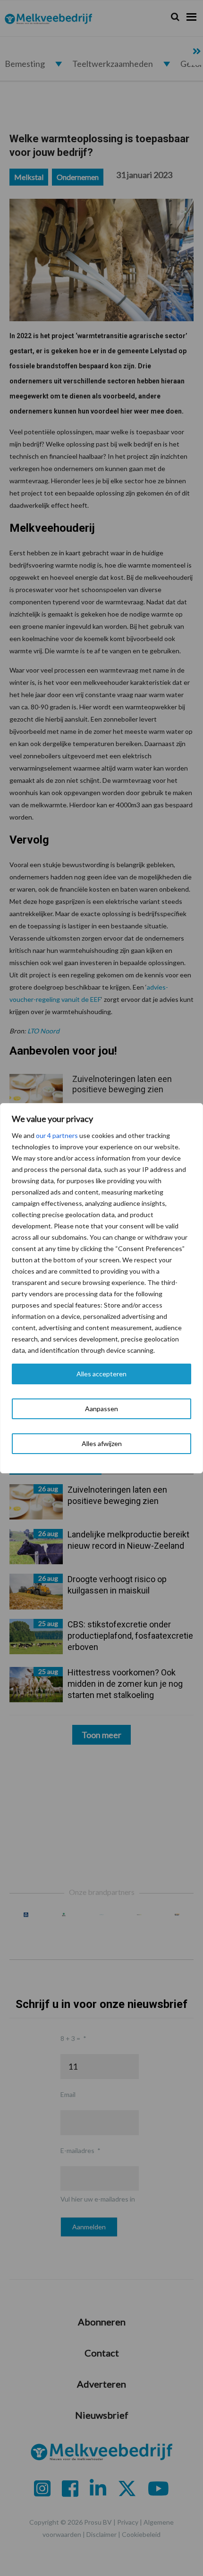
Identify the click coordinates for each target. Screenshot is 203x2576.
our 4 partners (57, 1135)
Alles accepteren (101, 1374)
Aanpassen (101, 1409)
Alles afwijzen (102, 1443)
